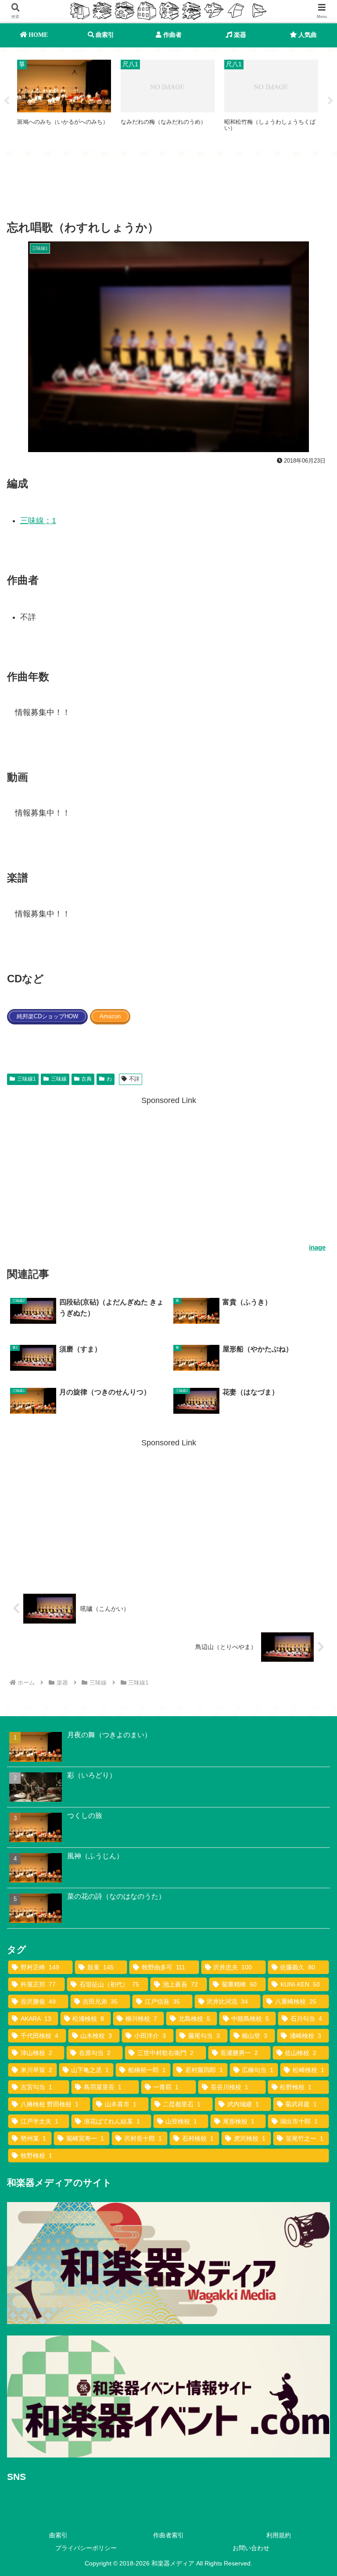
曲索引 (58, 2535)
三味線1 (27, 1079)
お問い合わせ (251, 2548)
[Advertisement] (168, 190)
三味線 (59, 1079)
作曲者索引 (168, 2535)
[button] (311, 1680)
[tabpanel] (64, 100)
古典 (86, 1079)
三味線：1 (38, 521)
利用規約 (279, 2535)
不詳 (134, 1079)
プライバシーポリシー (86, 2548)
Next (330, 101)
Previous (7, 101)
